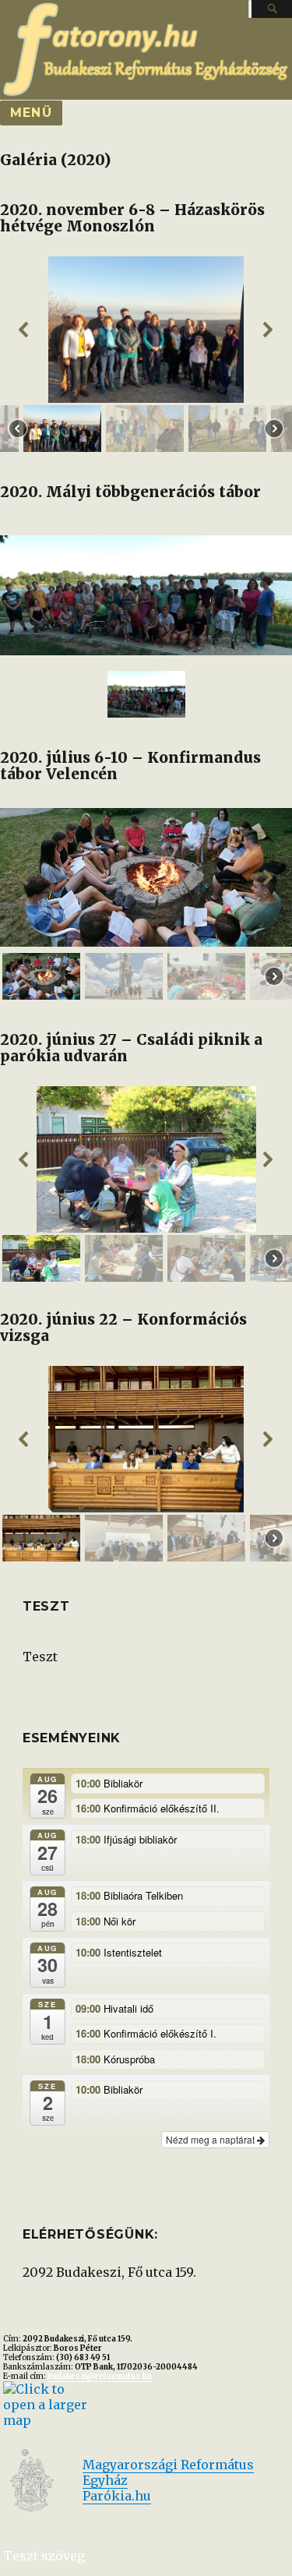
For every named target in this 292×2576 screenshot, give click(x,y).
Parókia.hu (117, 2496)
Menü (31, 113)
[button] (24, 330)
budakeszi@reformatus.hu (100, 2377)
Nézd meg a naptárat (211, 2139)
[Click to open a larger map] (46, 2403)
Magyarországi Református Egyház (168, 2472)
